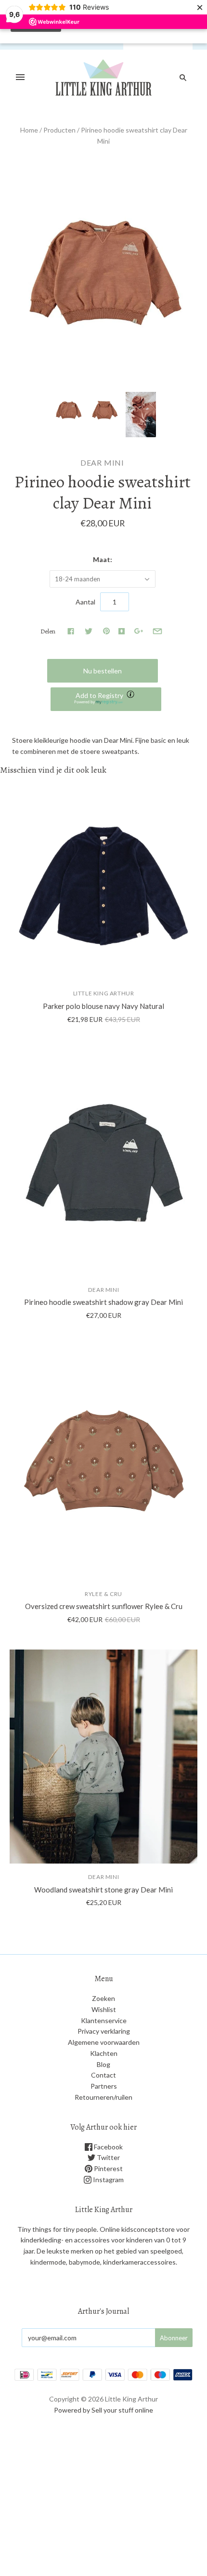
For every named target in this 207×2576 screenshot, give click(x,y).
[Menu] (20, 78)
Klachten (104, 2053)
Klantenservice (104, 2020)
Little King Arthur (104, 993)
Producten (59, 130)
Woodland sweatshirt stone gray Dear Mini (103, 1890)
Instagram (108, 2180)
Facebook (108, 2147)
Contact (103, 2075)
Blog (103, 2064)
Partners (104, 2086)
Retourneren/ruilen (103, 2097)
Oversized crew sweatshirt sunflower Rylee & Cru (104, 1606)
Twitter (108, 2157)
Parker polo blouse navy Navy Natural (103, 1006)
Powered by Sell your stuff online (103, 2410)
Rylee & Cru (103, 1594)
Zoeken (103, 1998)
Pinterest (108, 2168)
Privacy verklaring (104, 2031)
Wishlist (104, 2009)
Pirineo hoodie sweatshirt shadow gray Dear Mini (103, 1302)
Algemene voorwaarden (104, 2042)
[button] (106, 699)
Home (29, 130)
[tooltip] (131, 695)
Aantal (85, 602)
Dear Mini (102, 463)
